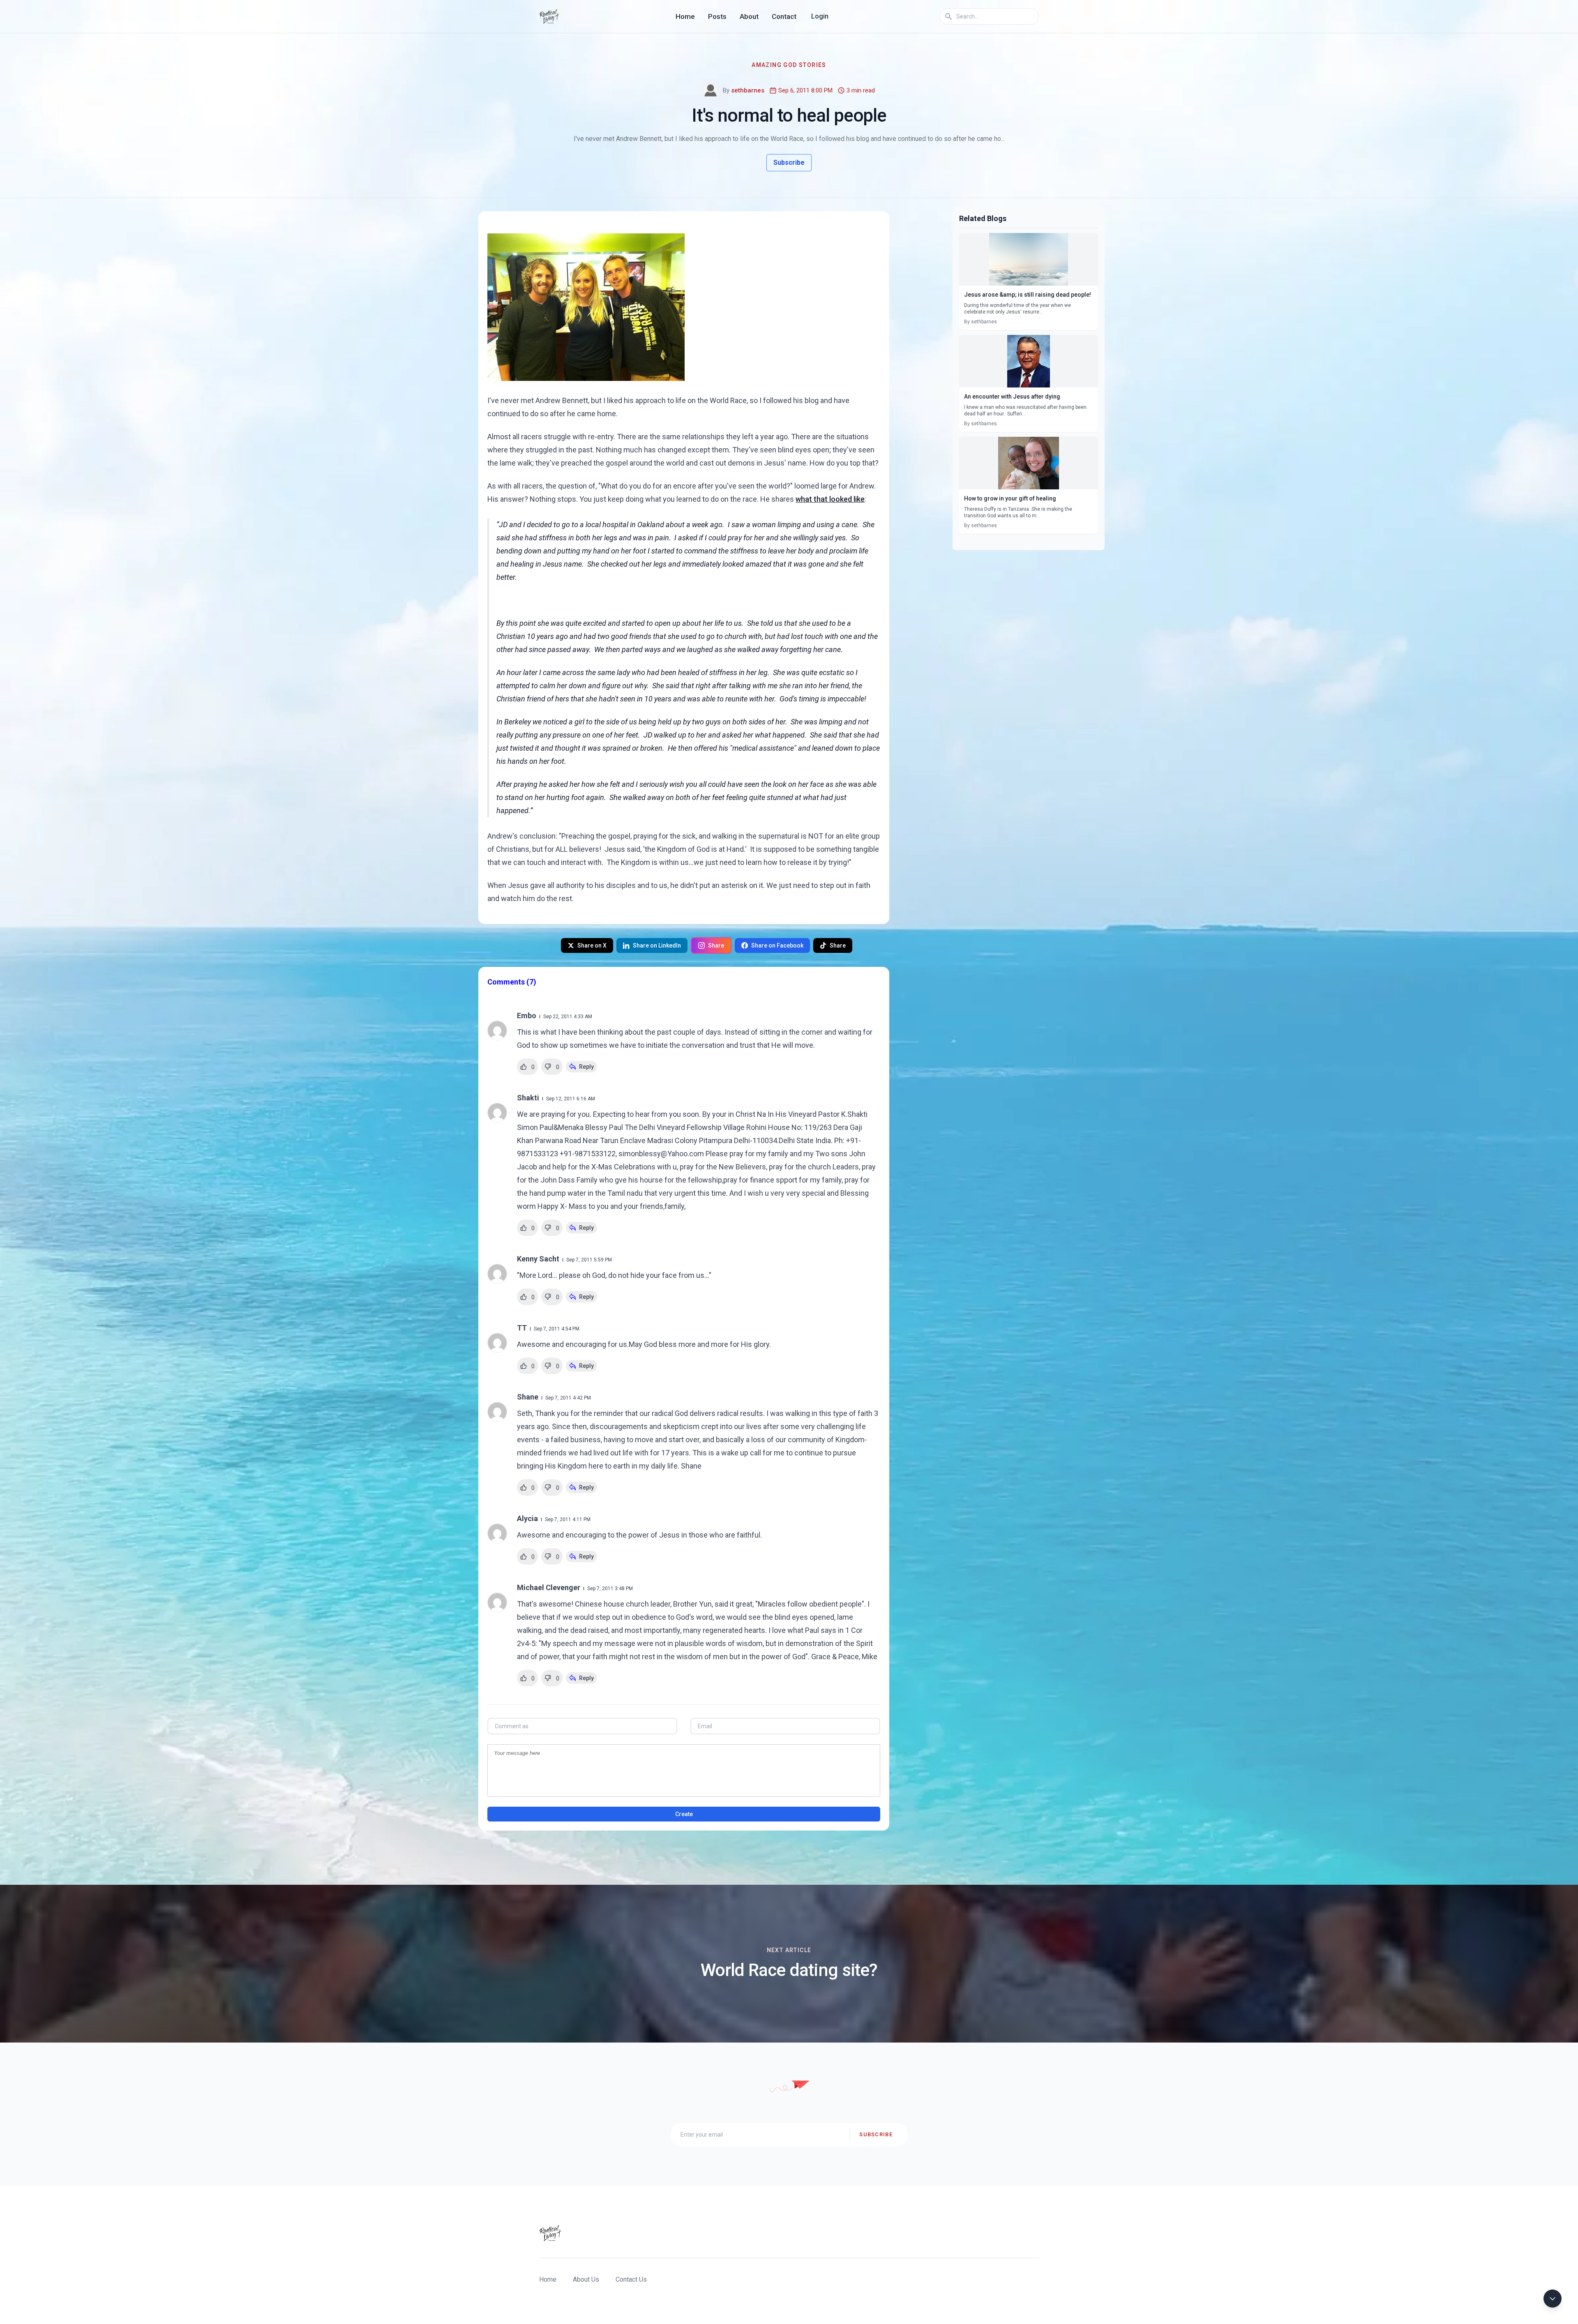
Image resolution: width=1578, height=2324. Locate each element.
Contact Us (631, 2279)
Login (820, 16)
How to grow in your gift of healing (1010, 498)
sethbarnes (748, 90)
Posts (717, 16)
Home (685, 16)
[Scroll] (1553, 2299)
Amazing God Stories (789, 65)
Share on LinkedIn (657, 945)
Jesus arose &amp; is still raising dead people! (1028, 295)
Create (684, 1814)
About (749, 16)
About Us (586, 2279)
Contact (784, 16)
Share (716, 945)
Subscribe (789, 163)
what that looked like (830, 499)
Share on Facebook (777, 945)
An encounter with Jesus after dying (1012, 397)
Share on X (592, 945)
